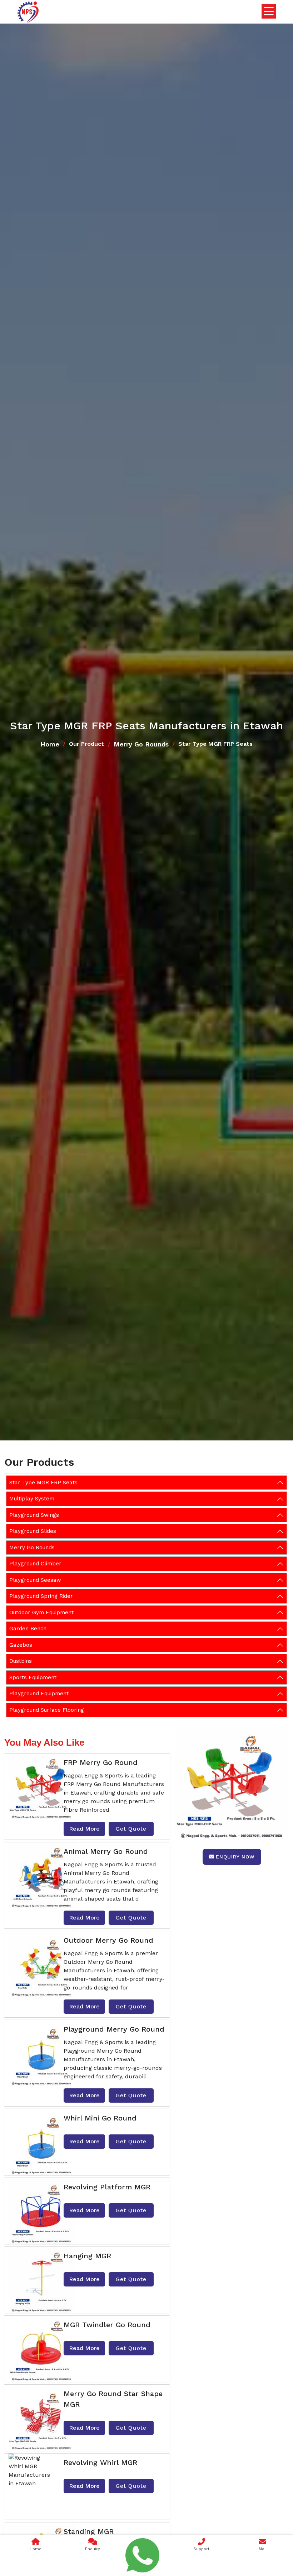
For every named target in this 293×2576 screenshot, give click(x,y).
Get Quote (131, 1829)
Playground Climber (35, 1564)
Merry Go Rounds (141, 744)
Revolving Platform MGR (107, 2187)
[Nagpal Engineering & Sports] (28, 12)
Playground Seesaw (35, 1580)
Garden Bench (28, 1629)
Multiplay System (32, 1499)
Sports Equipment (33, 1677)
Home (50, 744)
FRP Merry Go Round (101, 1762)
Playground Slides (33, 1531)
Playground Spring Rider (41, 1596)
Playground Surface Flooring (47, 1710)
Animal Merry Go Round (106, 1851)
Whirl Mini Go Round (100, 2118)
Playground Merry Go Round (114, 2029)
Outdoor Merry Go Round (108, 1940)
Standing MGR (89, 2531)
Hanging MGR (87, 2256)
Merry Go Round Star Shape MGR (113, 2399)
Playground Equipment (39, 1694)
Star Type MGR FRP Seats (43, 1483)
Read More (84, 1829)
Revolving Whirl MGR (100, 2462)
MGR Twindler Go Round (107, 2325)
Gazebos (21, 1645)
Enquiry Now (235, 1857)
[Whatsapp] (143, 2555)
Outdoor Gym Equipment (41, 1612)
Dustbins (21, 1661)
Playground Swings (34, 1515)
